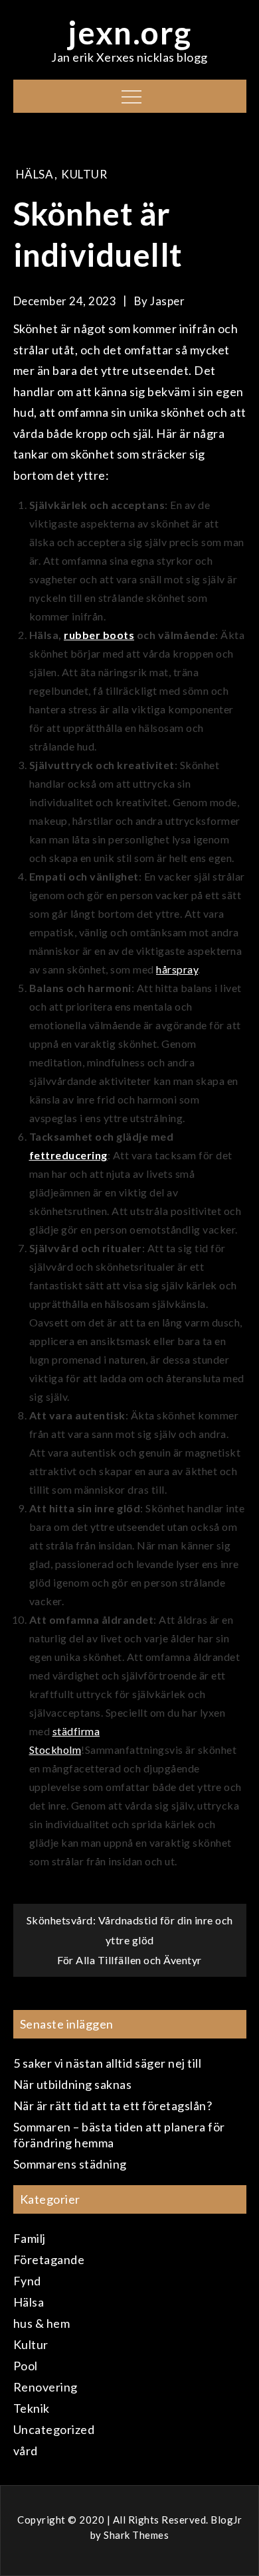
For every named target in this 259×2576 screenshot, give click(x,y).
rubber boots (99, 635)
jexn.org (130, 32)
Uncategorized (54, 2429)
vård (26, 2451)
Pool (26, 2366)
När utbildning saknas (73, 2084)
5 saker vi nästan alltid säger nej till (108, 2063)
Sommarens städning (70, 2164)
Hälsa (35, 174)
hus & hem (42, 2323)
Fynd (27, 2281)
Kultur (84, 174)
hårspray (177, 969)
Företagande (49, 2259)
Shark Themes (136, 2535)
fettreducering (68, 1155)
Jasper (167, 301)
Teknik (32, 2408)
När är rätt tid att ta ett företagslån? (113, 2106)
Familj (30, 2238)
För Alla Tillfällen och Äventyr (129, 1960)
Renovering (45, 2387)
